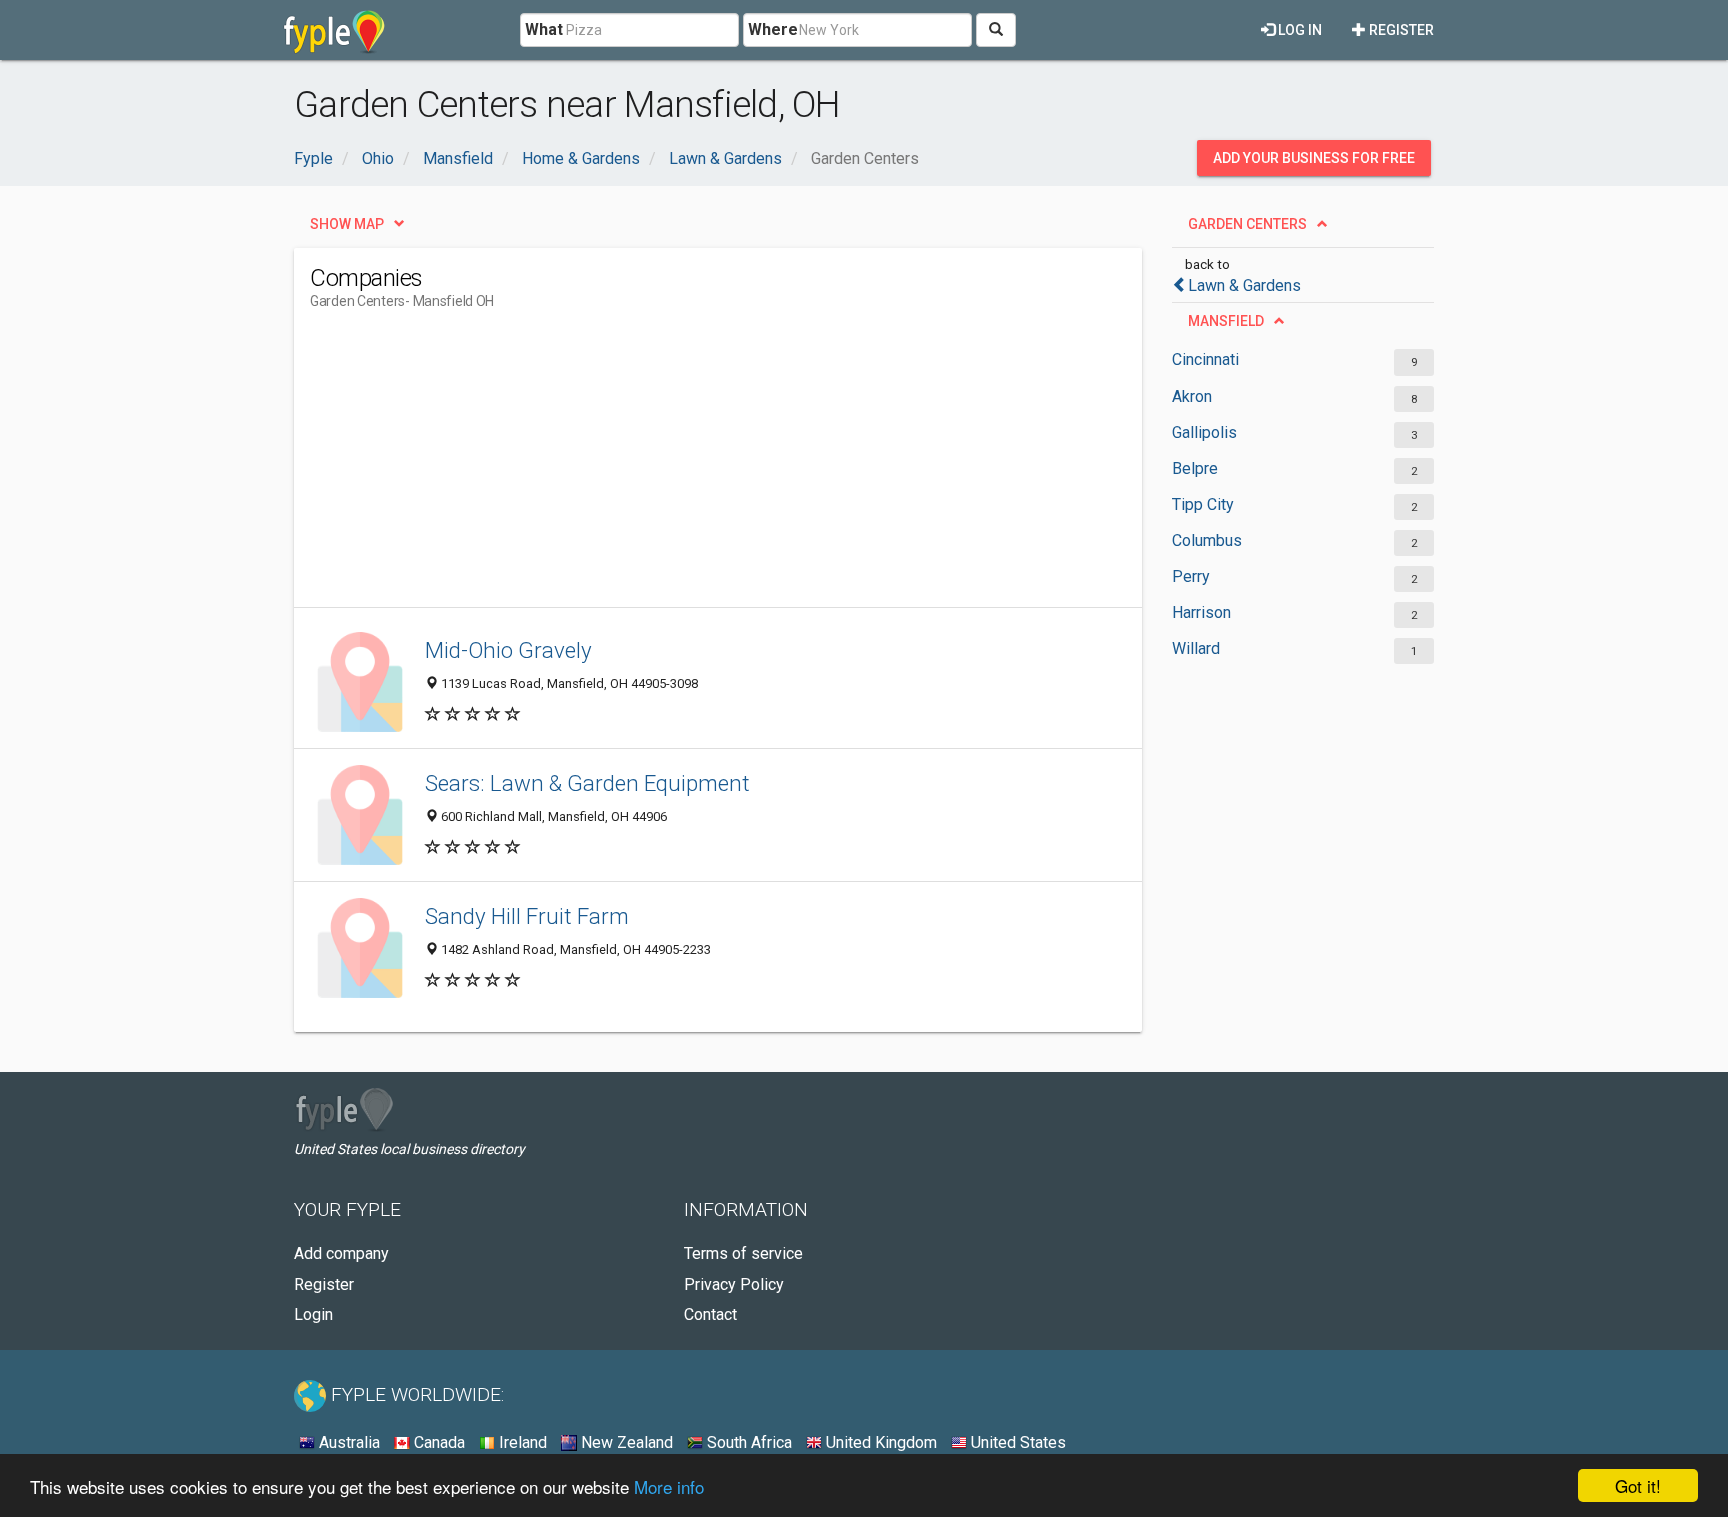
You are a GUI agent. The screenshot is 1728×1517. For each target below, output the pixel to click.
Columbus (1207, 540)
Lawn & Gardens (1244, 285)
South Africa (747, 1442)
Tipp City (1203, 504)
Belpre (1195, 468)
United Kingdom (879, 1442)
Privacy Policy (734, 1284)
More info (669, 1486)
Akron (1192, 396)
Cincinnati (1205, 359)
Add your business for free (1314, 158)
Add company (341, 1253)
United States (1016, 1442)
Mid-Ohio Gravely (508, 650)
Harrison (1201, 612)
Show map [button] (347, 224)
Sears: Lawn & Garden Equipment (587, 783)
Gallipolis (1204, 432)
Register (1400, 30)
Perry (1191, 576)
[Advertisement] (674, 467)
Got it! (1638, 1485)
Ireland (521, 1442)
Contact (710, 1314)
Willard (1196, 648)
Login (313, 1314)
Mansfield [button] (1226, 321)
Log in (1298, 30)
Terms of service (743, 1253)
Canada (437, 1442)
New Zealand (625, 1442)
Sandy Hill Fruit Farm (527, 916)
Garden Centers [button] (1247, 224)
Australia (347, 1442)
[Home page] (334, 30)
